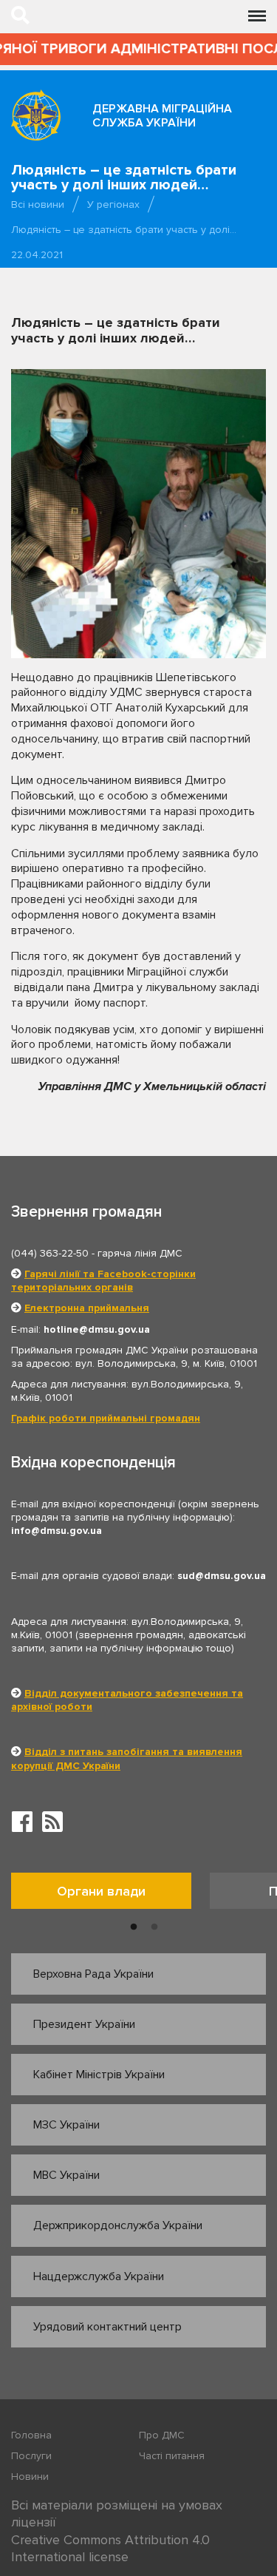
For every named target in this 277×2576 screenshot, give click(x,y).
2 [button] (154, 1927)
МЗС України (66, 2125)
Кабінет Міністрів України (99, 2075)
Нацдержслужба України (99, 2276)
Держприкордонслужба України (118, 2225)
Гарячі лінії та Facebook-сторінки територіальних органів (103, 1281)
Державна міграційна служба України (162, 116)
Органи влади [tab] (101, 1891)
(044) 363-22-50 (50, 1253)
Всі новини (38, 204)
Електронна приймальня (87, 1308)
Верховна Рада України (93, 1974)
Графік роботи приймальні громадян (106, 1418)
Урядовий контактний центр (107, 2327)
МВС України (66, 2175)
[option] (110, 1894)
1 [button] (134, 1927)
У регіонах (113, 204)
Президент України (84, 2024)
